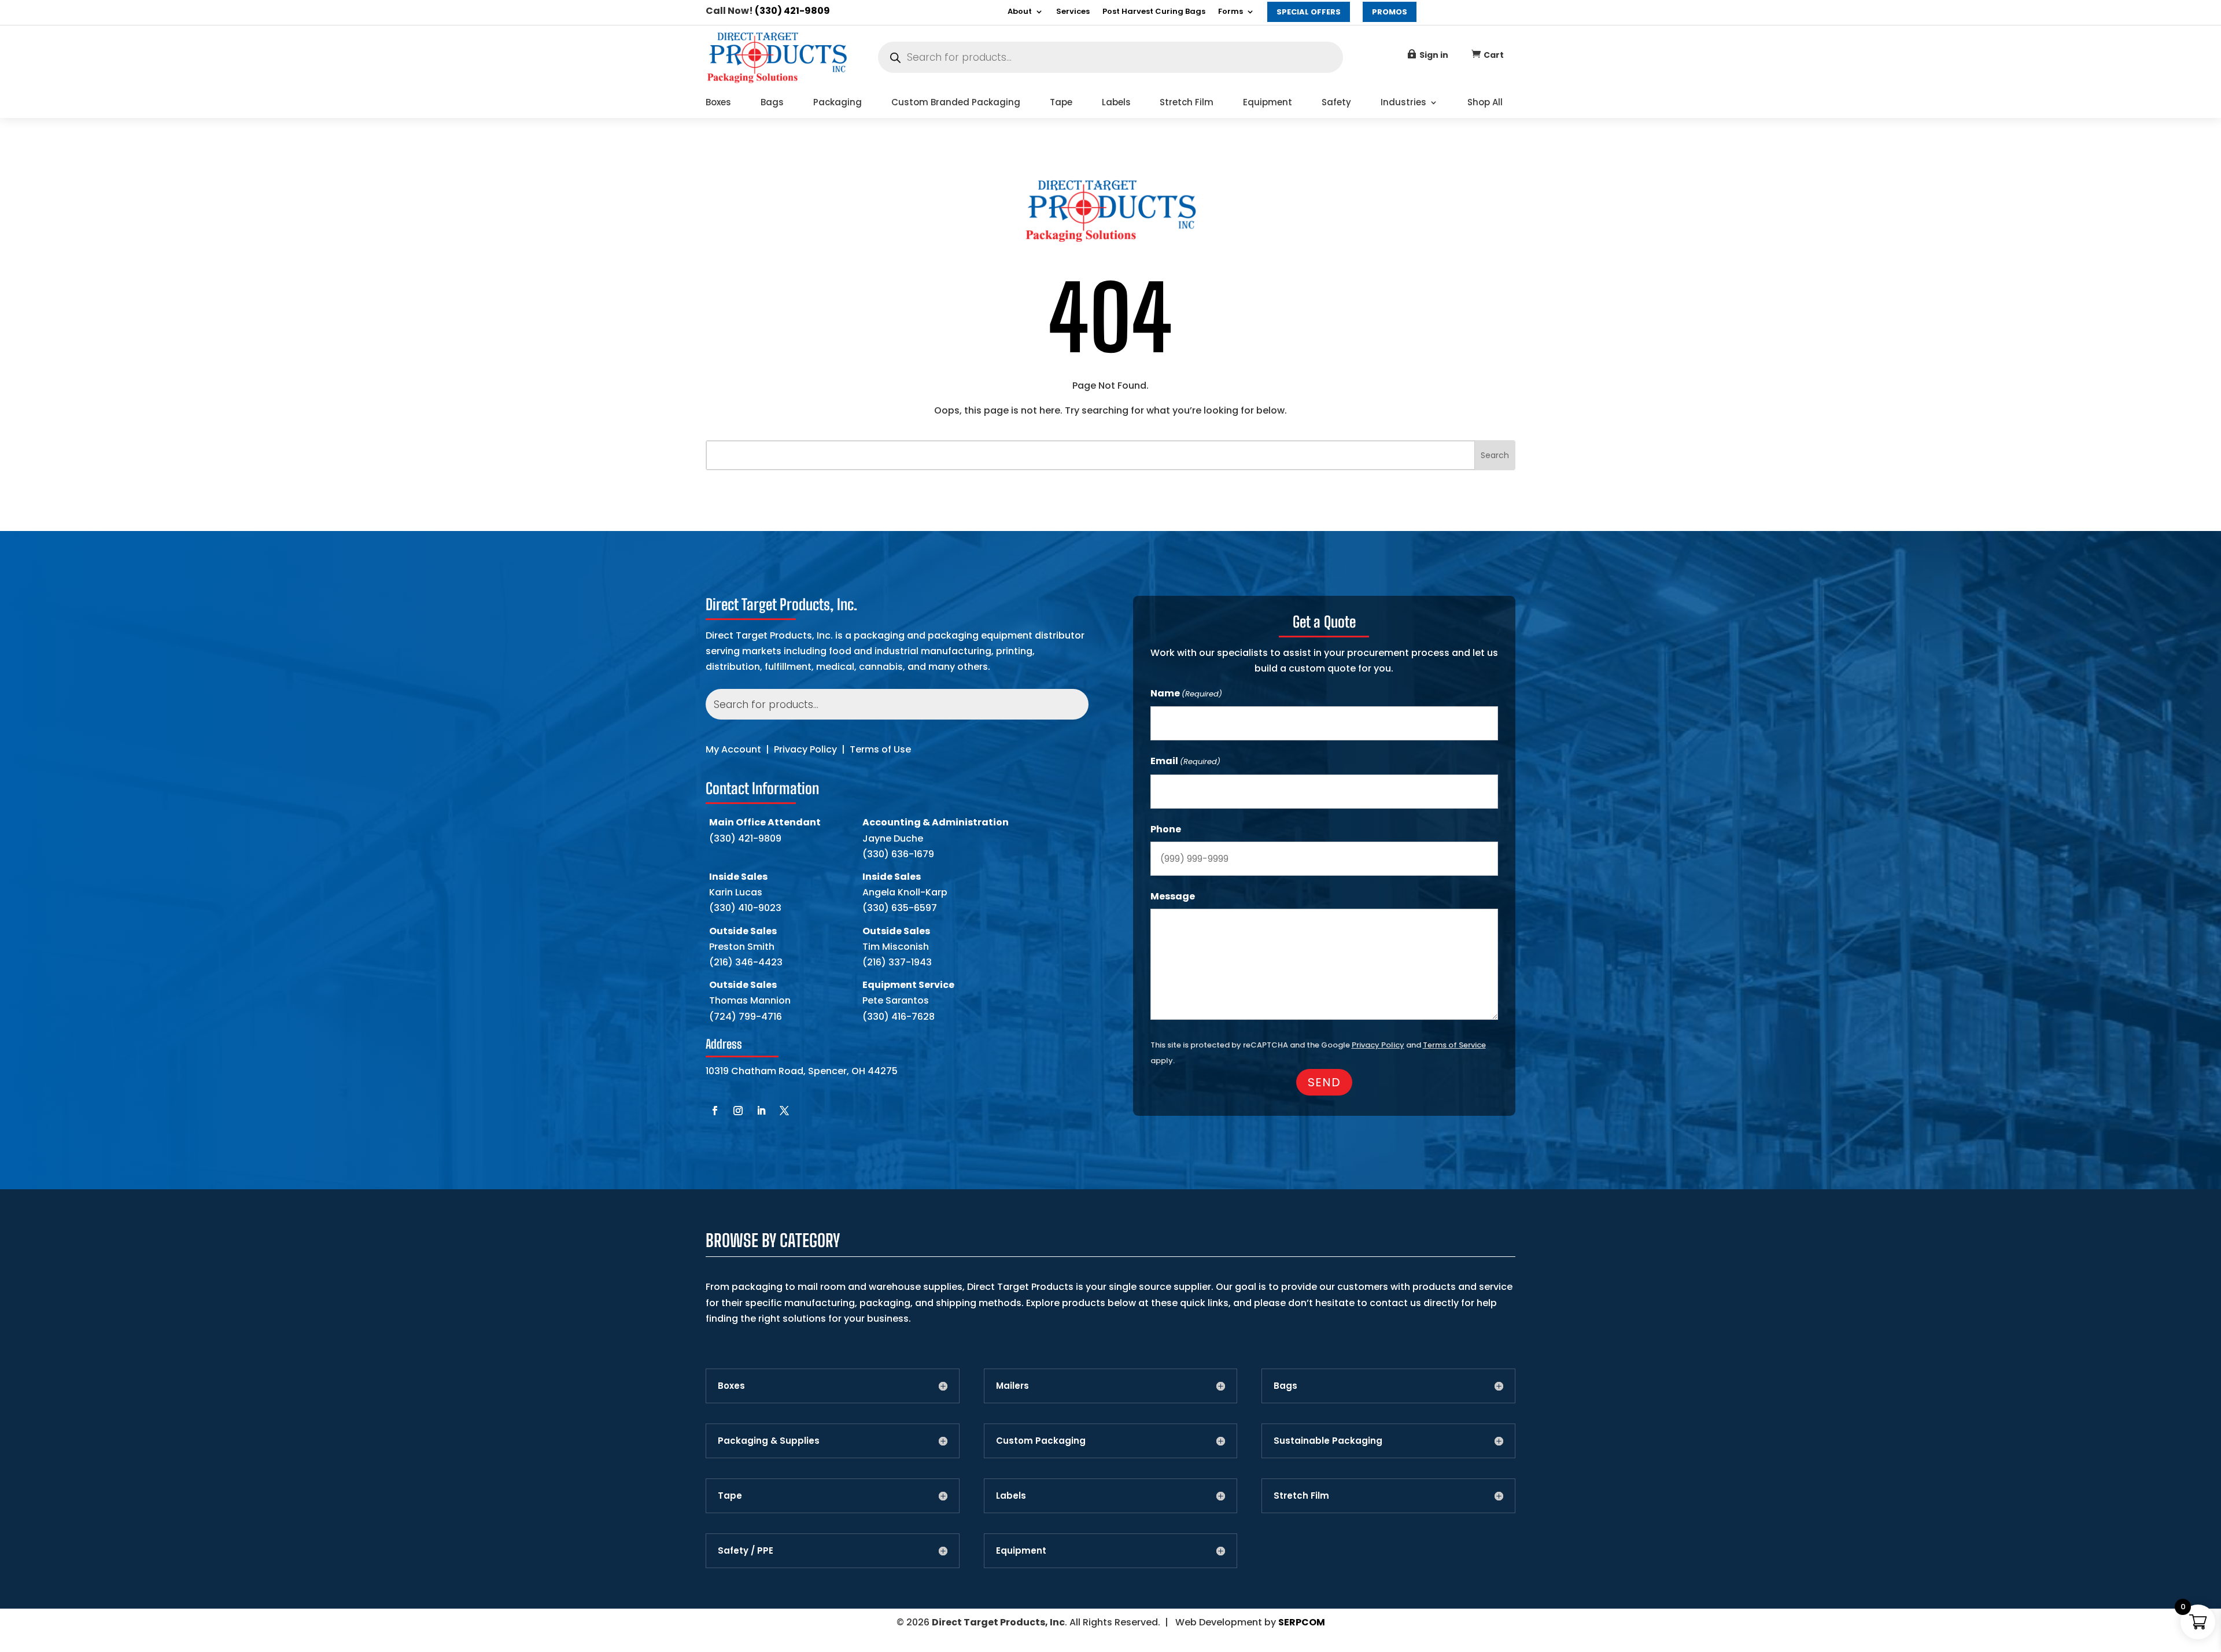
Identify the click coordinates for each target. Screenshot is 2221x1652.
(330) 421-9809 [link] (792, 11)
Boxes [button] (731, 1386)
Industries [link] (1403, 103)
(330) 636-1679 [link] (898, 854)
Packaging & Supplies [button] (769, 1441)
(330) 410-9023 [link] (745, 908)
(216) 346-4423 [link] (746, 962)
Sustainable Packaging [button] (1328, 1441)
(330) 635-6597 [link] (900, 908)
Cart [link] (1494, 55)
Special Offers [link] (1309, 12)
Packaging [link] (838, 103)
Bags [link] (772, 103)
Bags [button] (1285, 1386)
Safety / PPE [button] (746, 1551)
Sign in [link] (1434, 55)
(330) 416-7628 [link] (899, 1017)
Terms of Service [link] (1454, 1045)
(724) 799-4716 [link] (746, 1017)
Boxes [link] (718, 103)
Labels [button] (1011, 1496)
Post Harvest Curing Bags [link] (1154, 12)
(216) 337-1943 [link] (897, 962)
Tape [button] (730, 1496)
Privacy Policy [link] (805, 749)
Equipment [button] (1021, 1551)
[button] (715, 1111)
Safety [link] (1336, 103)
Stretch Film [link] (1187, 103)
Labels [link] (1116, 103)
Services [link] (1073, 12)
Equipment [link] (1268, 103)
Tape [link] (1061, 103)
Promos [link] (1390, 12)
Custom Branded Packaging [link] (956, 103)
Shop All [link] (1485, 103)
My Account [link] (733, 749)
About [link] (1020, 12)
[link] (777, 81)
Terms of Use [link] (880, 749)
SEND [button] (1324, 1082)
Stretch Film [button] (1301, 1496)
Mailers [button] (1012, 1386)
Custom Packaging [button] (1041, 1441)
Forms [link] (1231, 12)
